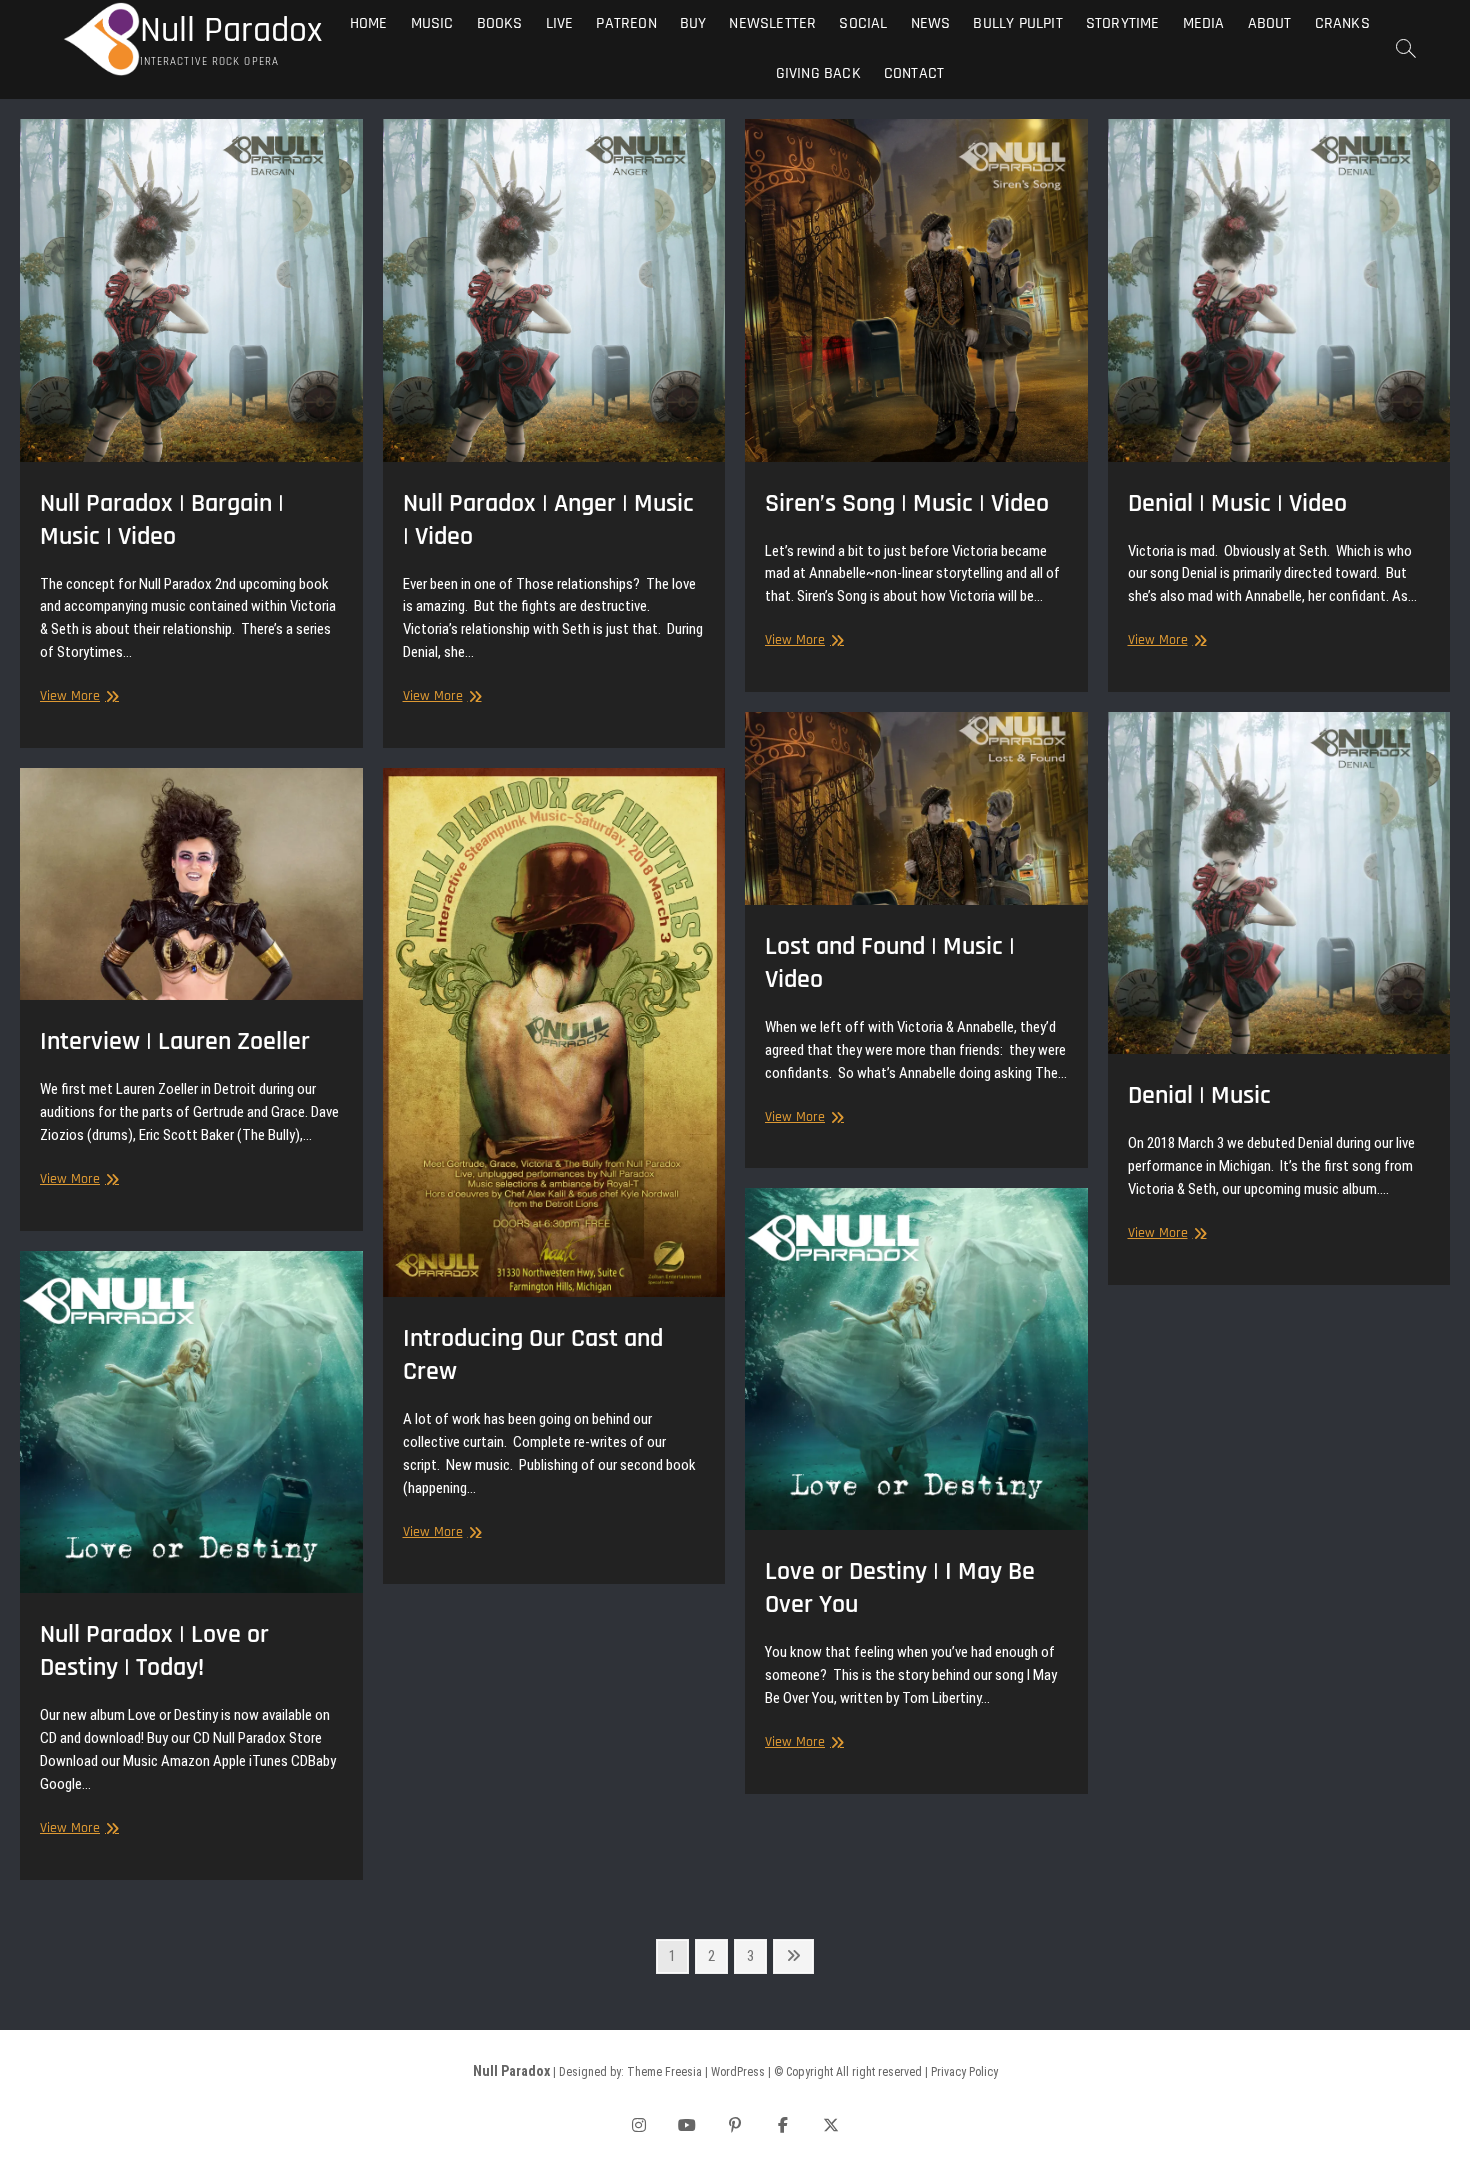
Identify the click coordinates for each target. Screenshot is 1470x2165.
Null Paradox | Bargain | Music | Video (162, 520)
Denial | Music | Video (1237, 503)
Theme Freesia (664, 2072)
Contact (914, 73)
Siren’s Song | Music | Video (907, 503)
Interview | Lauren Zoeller (175, 1041)
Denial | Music (1199, 1095)
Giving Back (818, 73)
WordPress (738, 2072)
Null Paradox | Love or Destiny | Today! (154, 1651)
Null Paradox (231, 31)
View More (77, 696)
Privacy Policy (964, 2072)
